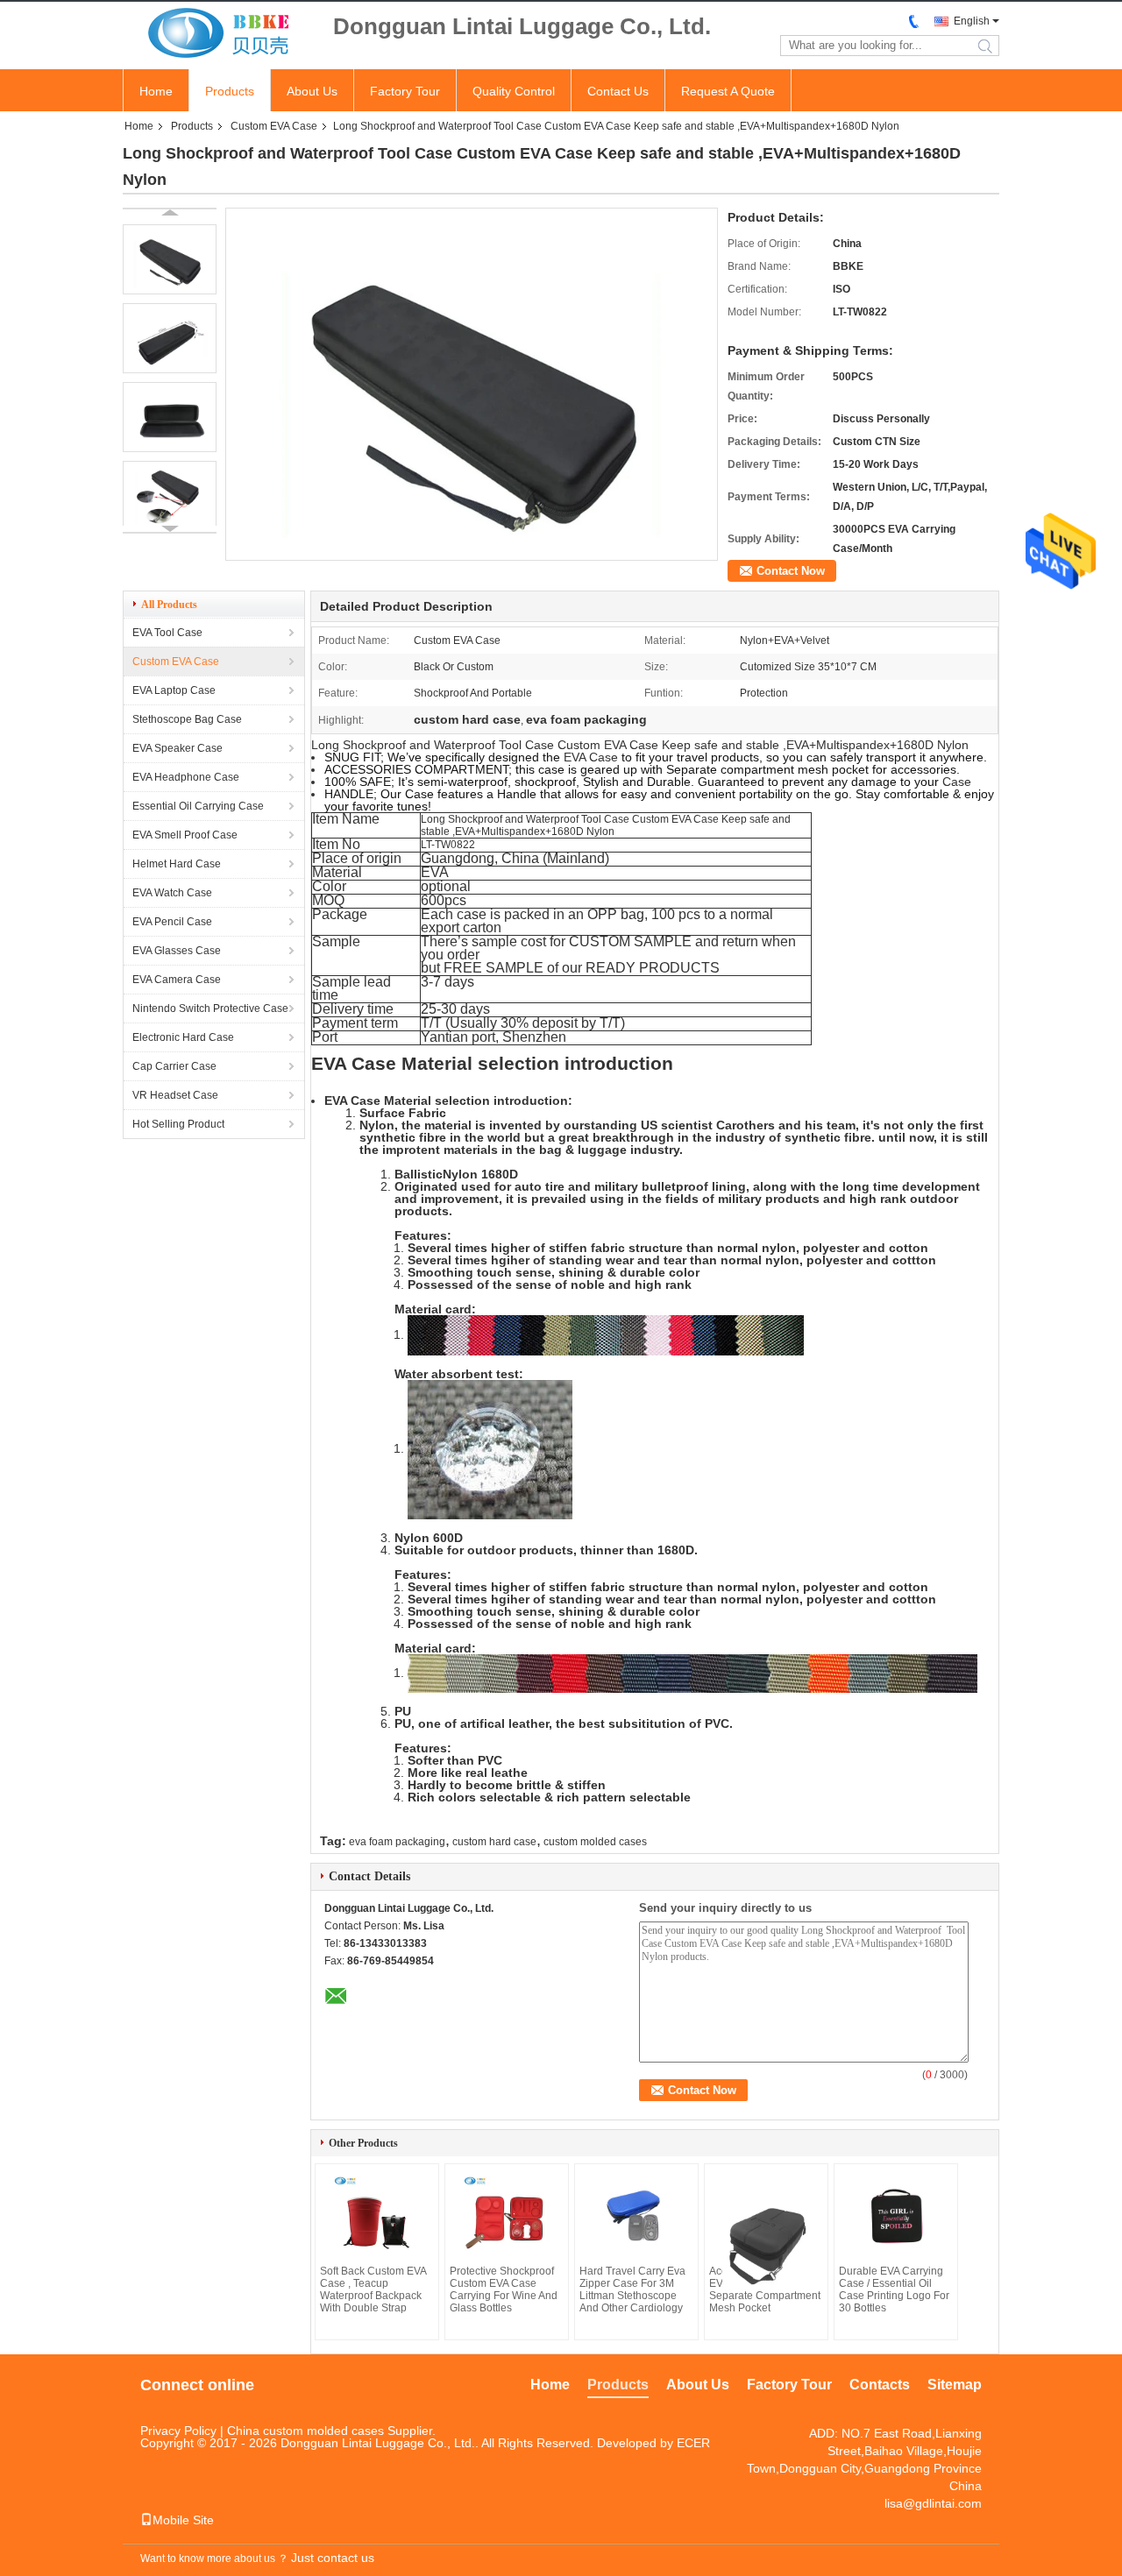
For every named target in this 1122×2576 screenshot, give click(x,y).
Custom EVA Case (274, 126)
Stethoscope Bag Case (187, 719)
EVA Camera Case (177, 980)
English (972, 21)
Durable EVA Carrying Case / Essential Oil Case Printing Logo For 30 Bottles (894, 2289)
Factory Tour (405, 91)
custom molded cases (595, 1842)
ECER (693, 2443)
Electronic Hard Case (183, 1037)
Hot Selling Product (178, 1124)
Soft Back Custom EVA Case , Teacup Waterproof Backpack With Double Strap (373, 2289)
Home (156, 91)
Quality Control (514, 91)
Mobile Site (183, 2520)
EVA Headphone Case (186, 777)
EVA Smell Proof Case (185, 835)
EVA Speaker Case (178, 748)
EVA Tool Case (167, 633)
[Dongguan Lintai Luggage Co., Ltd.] (219, 34)
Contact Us (618, 91)
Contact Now (791, 571)
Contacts (880, 2385)
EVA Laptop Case (174, 690)
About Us (312, 91)
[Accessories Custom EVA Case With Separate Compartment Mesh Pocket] (766, 2231)
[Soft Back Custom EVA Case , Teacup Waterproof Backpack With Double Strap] (377, 2217)
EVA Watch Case (172, 893)
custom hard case (494, 1842)
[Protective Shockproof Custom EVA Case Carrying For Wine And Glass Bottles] (507, 2217)
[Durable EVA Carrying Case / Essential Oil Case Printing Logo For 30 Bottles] (896, 2217)
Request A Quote (728, 91)
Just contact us (333, 2558)
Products (230, 91)
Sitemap (955, 2385)
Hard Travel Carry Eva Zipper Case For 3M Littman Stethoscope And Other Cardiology (632, 2289)
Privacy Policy (178, 2431)
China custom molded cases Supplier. (331, 2431)
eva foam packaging (397, 1842)
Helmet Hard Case (177, 864)
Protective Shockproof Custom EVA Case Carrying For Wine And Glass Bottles (504, 2289)
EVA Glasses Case (177, 951)
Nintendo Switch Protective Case (210, 1008)
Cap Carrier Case (174, 1066)
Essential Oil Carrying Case (198, 806)
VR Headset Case (175, 1095)
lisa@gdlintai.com (933, 2503)
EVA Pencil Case (172, 922)
